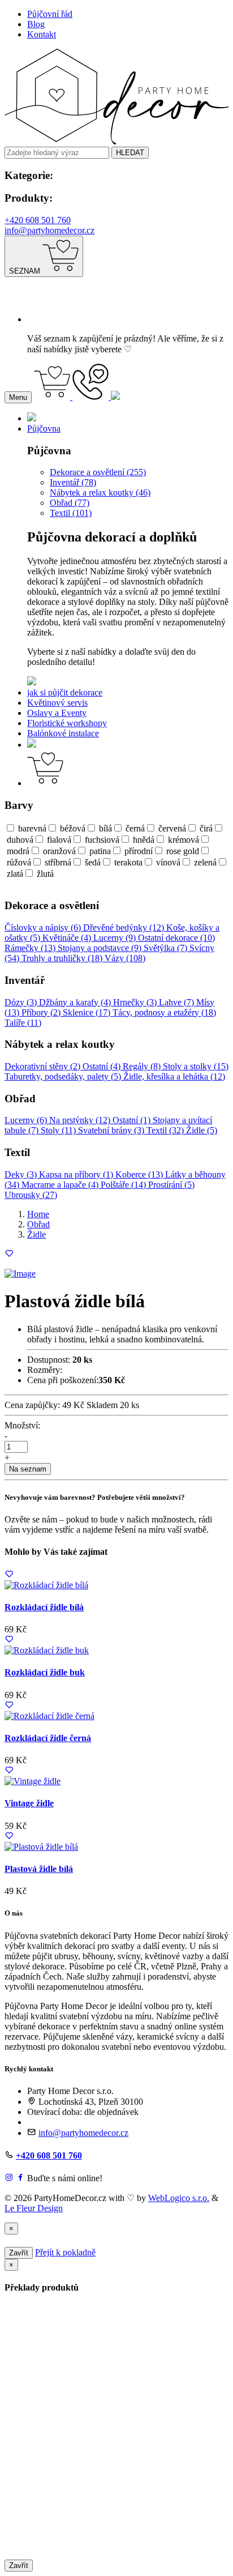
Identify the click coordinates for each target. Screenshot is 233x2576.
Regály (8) (143, 1066)
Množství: (22, 1425)
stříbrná (58, 862)
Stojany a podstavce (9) (101, 948)
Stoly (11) (59, 1130)
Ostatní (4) (103, 1066)
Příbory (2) (42, 1012)
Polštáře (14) (124, 1185)
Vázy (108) (125, 958)
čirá (206, 828)
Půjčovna (44, 428)
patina (100, 851)
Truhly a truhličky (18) (63, 958)
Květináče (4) (68, 938)
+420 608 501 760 (38, 220)
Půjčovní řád (50, 14)
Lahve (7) (178, 1002)
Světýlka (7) (167, 948)
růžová (19, 862)
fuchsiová (102, 840)
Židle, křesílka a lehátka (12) (174, 1076)
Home (38, 1214)
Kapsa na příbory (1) (77, 1174)
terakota (128, 862)
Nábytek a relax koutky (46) (100, 492)
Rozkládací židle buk (45, 1672)
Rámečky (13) (31, 948)
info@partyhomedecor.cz (49, 230)
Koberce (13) (140, 1174)
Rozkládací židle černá (48, 1738)
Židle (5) (202, 1130)
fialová (59, 840)
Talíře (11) (23, 1023)
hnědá (144, 840)
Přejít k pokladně (65, 2252)
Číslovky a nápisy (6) (44, 927)
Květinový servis (57, 703)
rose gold (183, 851)
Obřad (38, 1224)
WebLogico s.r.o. (179, 2198)
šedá (93, 862)
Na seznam (28, 1469)
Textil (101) (71, 513)
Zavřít (19, 2253)
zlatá (15, 874)
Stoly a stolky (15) (196, 1066)
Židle (36, 1234)
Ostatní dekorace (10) (176, 938)
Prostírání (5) (171, 1185)
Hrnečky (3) (136, 1002)
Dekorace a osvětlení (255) (98, 472)
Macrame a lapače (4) (61, 1185)
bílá (105, 828)
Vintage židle (29, 1803)
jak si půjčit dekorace (65, 692)
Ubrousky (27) (31, 1195)
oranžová (59, 851)
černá (135, 828)
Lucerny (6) (27, 1120)
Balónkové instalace (63, 733)
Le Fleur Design (34, 2208)
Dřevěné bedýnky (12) (125, 927)
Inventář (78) (73, 482)
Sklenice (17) (88, 1012)
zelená (205, 862)
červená (172, 828)
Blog (36, 24)
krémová (184, 840)
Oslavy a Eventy (57, 713)
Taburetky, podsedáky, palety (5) (64, 1076)
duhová (20, 840)
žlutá (45, 874)
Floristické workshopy (67, 723)
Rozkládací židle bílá (44, 1607)
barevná (32, 828)
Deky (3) (22, 1174)
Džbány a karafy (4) (76, 1002)
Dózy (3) (22, 1002)
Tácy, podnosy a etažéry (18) (164, 1012)
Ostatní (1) (133, 1120)
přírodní (139, 851)
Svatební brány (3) (112, 1130)
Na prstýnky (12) (81, 1120)
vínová (168, 862)
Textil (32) (166, 1130)
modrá (18, 851)
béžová (73, 828)
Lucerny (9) (116, 938)
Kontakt (42, 34)
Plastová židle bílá (39, 1869)
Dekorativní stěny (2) (44, 1066)
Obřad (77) (70, 503)
